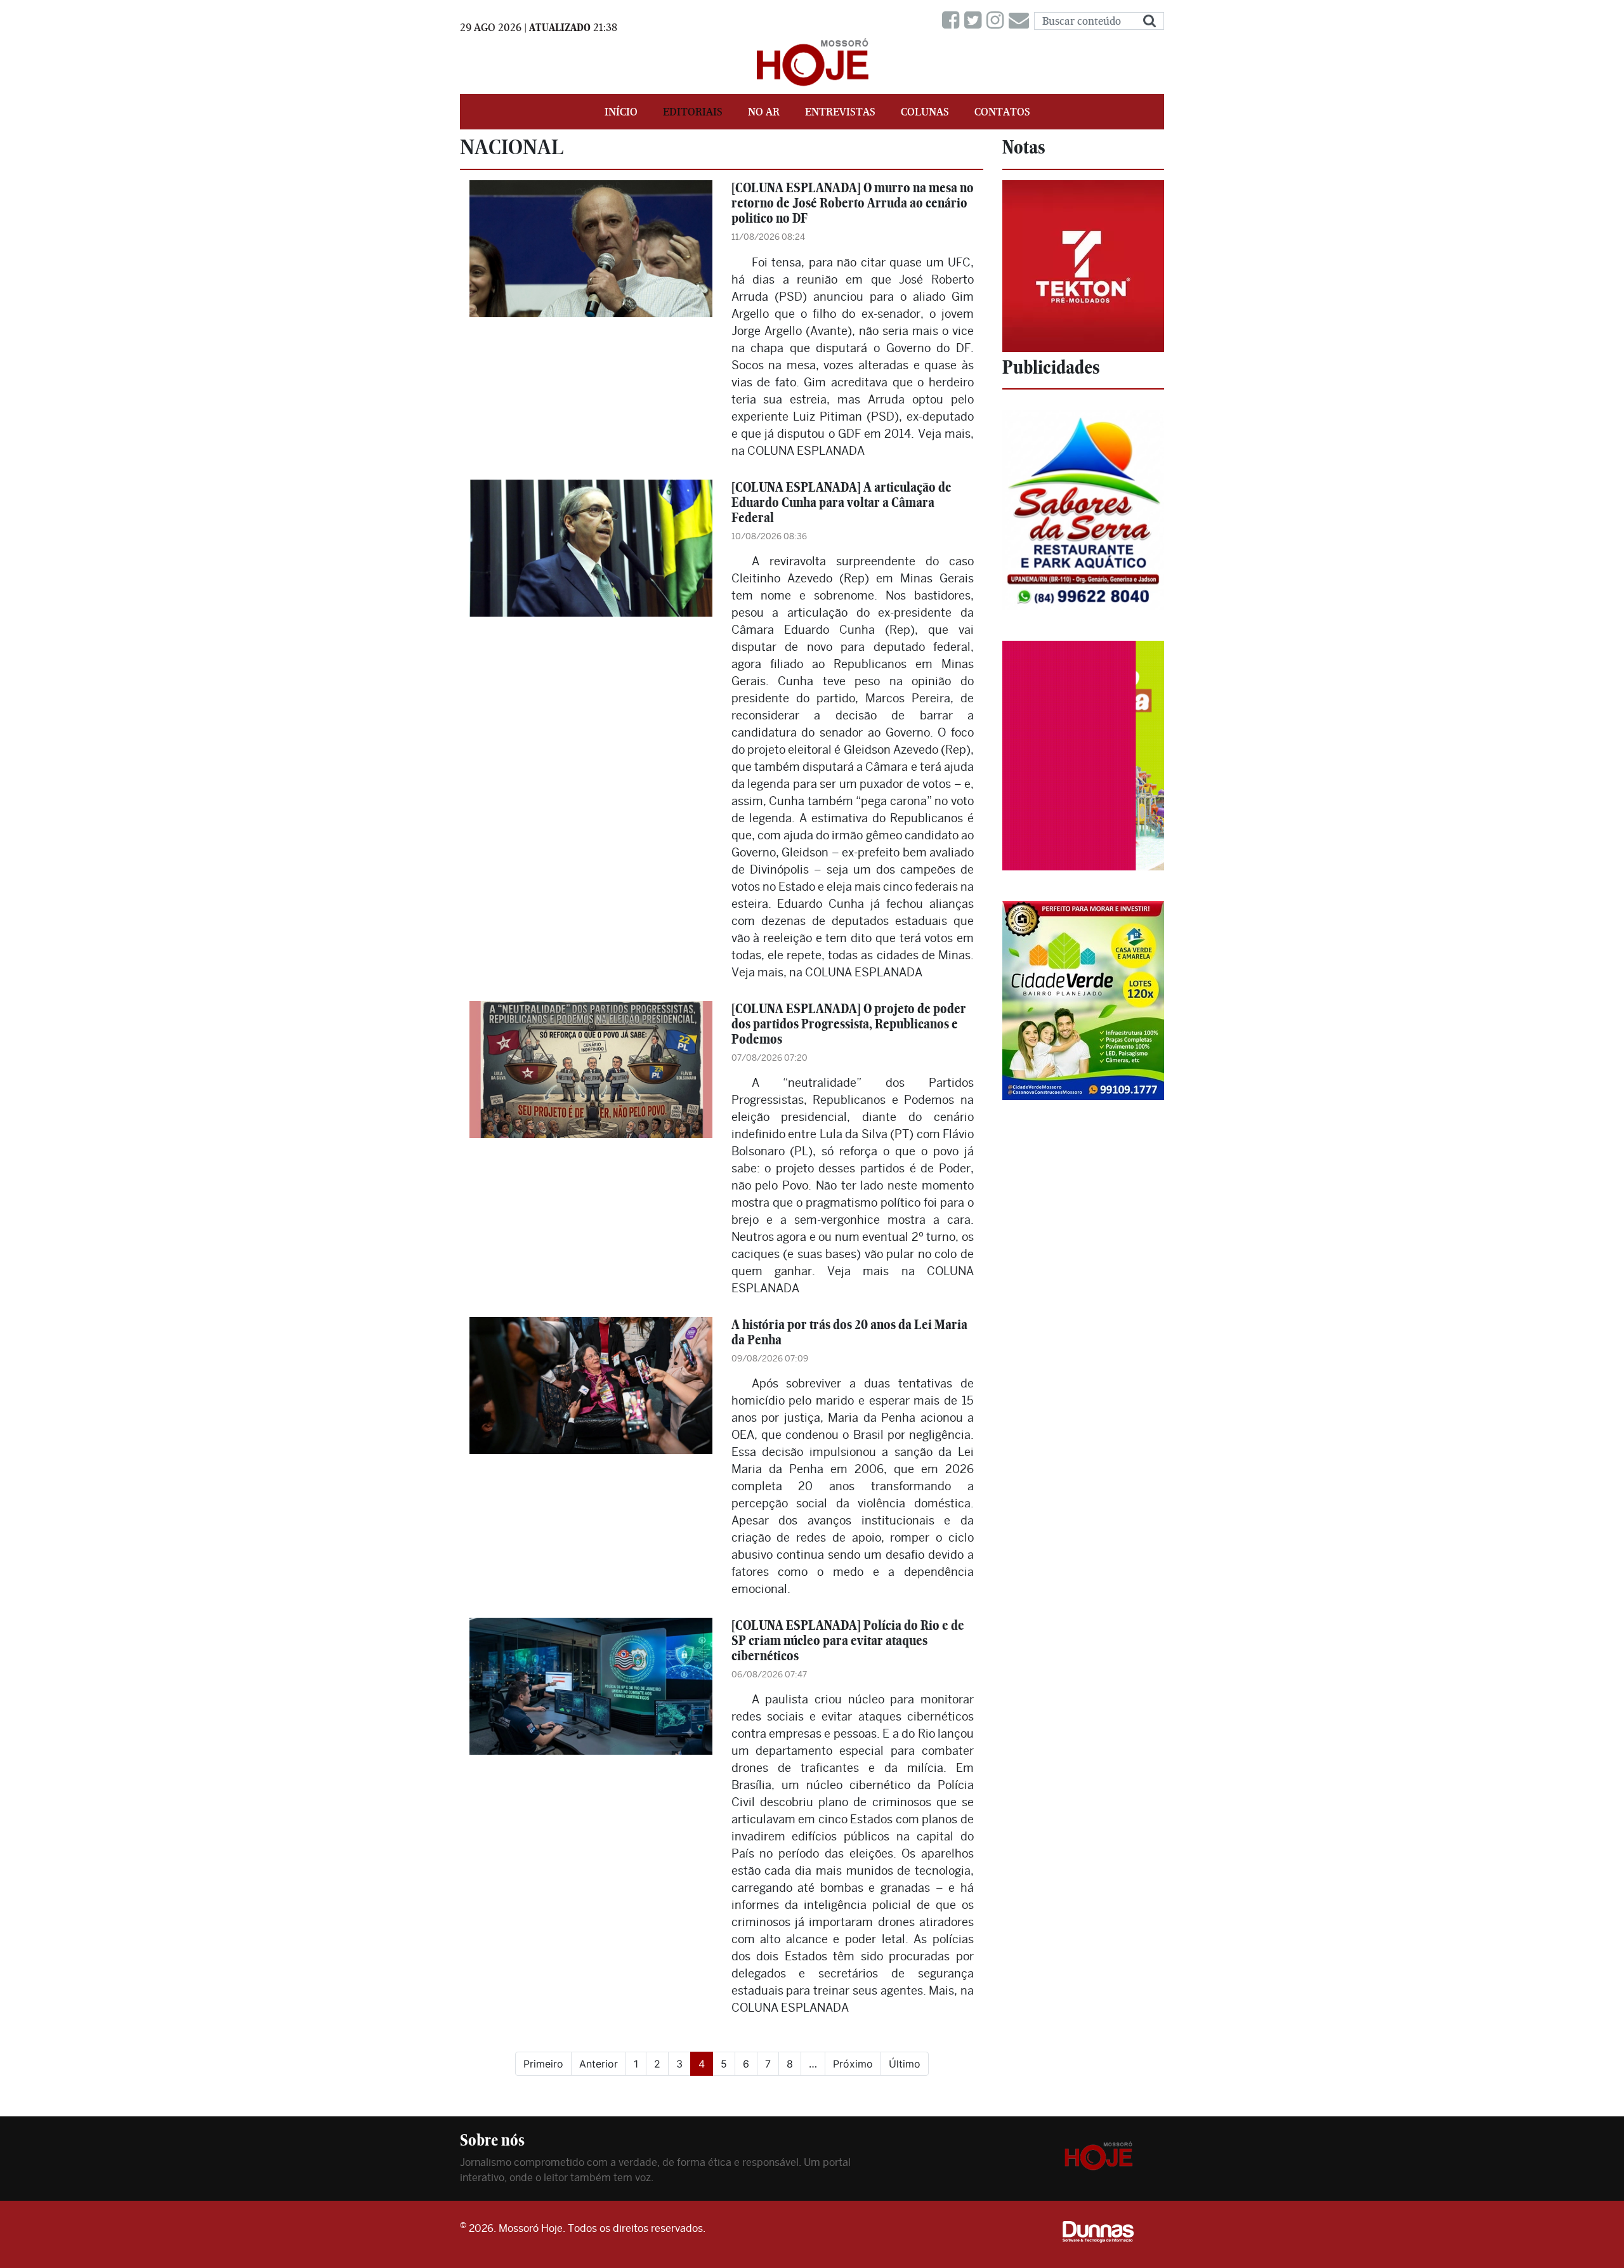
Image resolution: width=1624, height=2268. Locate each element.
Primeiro (543, 2064)
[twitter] (975, 21)
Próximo (853, 2064)
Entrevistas (840, 112)
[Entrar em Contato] (1021, 21)
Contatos (1002, 112)
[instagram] (998, 21)
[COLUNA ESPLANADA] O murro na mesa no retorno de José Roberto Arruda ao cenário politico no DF (853, 203)
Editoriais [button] (693, 112)
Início (621, 112)
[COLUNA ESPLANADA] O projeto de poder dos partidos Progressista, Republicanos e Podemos (849, 1024)
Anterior (599, 2064)
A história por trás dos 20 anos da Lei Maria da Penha (849, 1332)
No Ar (764, 112)
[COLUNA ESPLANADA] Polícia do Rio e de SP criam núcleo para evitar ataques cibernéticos (848, 1640)
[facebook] (953, 21)
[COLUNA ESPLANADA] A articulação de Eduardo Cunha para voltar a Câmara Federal (841, 502)
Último (905, 2064)
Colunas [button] (925, 112)
